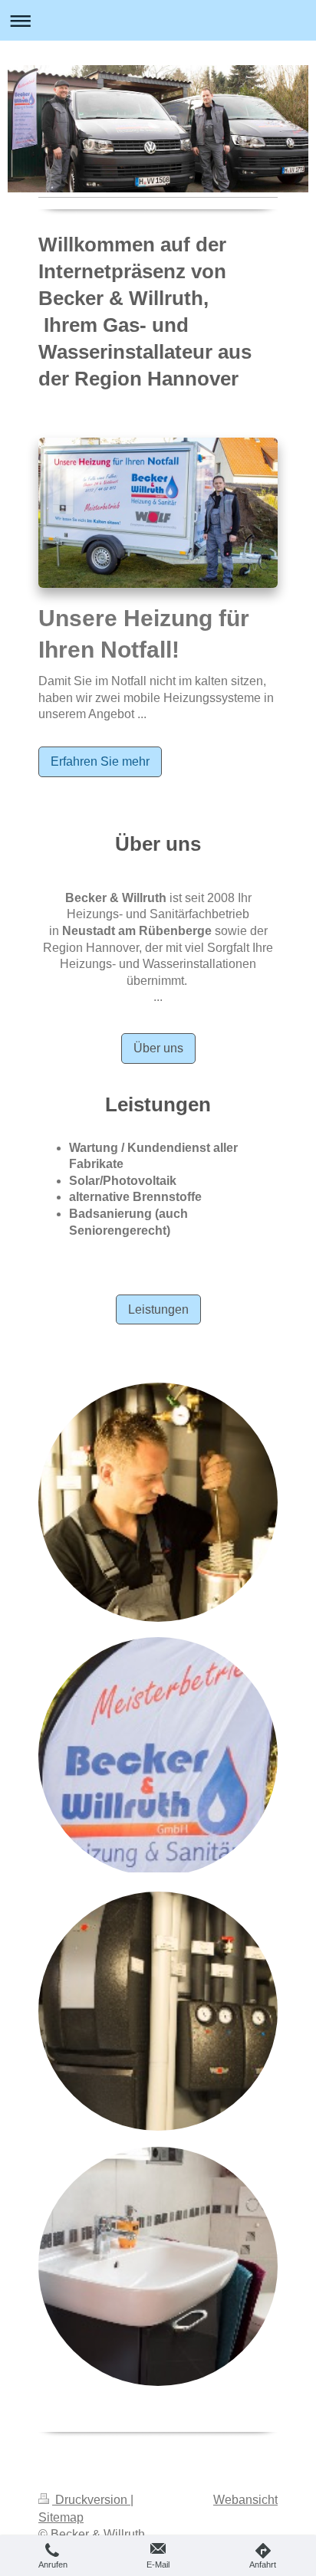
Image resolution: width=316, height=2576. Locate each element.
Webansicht (245, 2500)
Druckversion (91, 2500)
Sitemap (61, 2517)
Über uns (158, 1048)
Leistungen (158, 1309)
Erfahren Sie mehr (100, 761)
